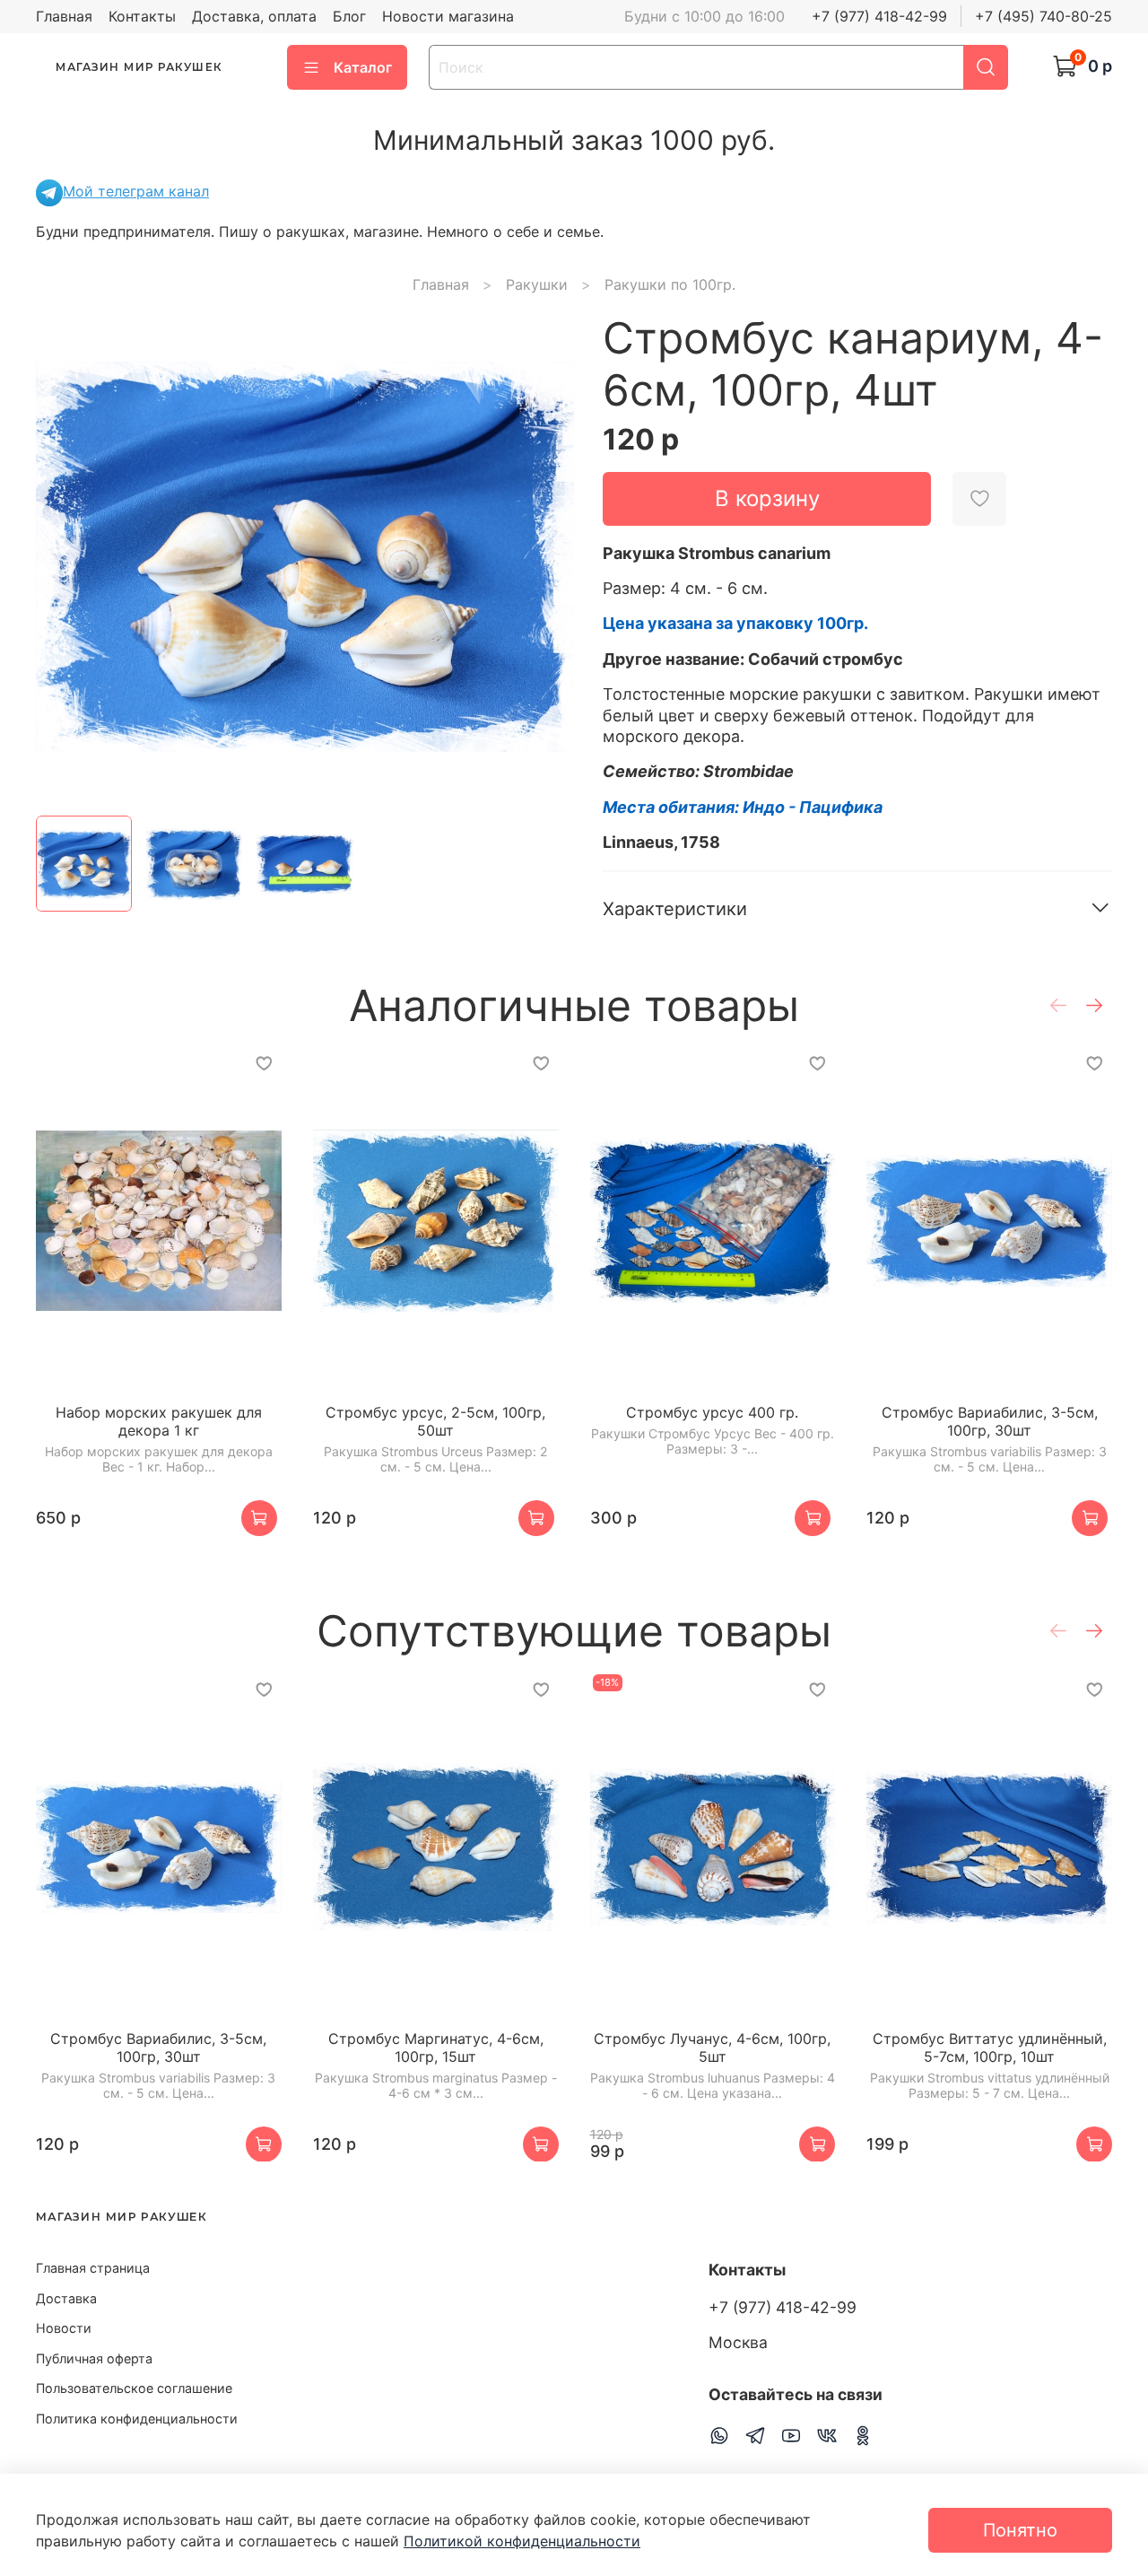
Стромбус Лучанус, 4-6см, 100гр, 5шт (712, 2048)
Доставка (66, 2298)
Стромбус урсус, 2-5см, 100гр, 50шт (435, 1421)
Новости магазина (448, 16)
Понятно (1020, 2530)
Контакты (142, 16)
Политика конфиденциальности (137, 2419)
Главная (64, 16)
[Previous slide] (65, 557)
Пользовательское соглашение (134, 2388)
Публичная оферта (94, 2358)
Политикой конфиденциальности (522, 2541)
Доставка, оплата (254, 16)
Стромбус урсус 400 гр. (712, 1412)
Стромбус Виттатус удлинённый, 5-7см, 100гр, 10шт (990, 2048)
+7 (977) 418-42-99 (879, 16)
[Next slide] (545, 557)
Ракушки (537, 284)
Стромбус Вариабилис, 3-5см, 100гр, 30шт (990, 1421)
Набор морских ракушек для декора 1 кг (159, 1421)
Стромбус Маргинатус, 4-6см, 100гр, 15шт (436, 2048)
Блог (349, 16)
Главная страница (93, 2268)
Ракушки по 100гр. (670, 284)
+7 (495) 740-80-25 (1044, 16)
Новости (64, 2328)
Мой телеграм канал (136, 191)
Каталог (363, 67)
